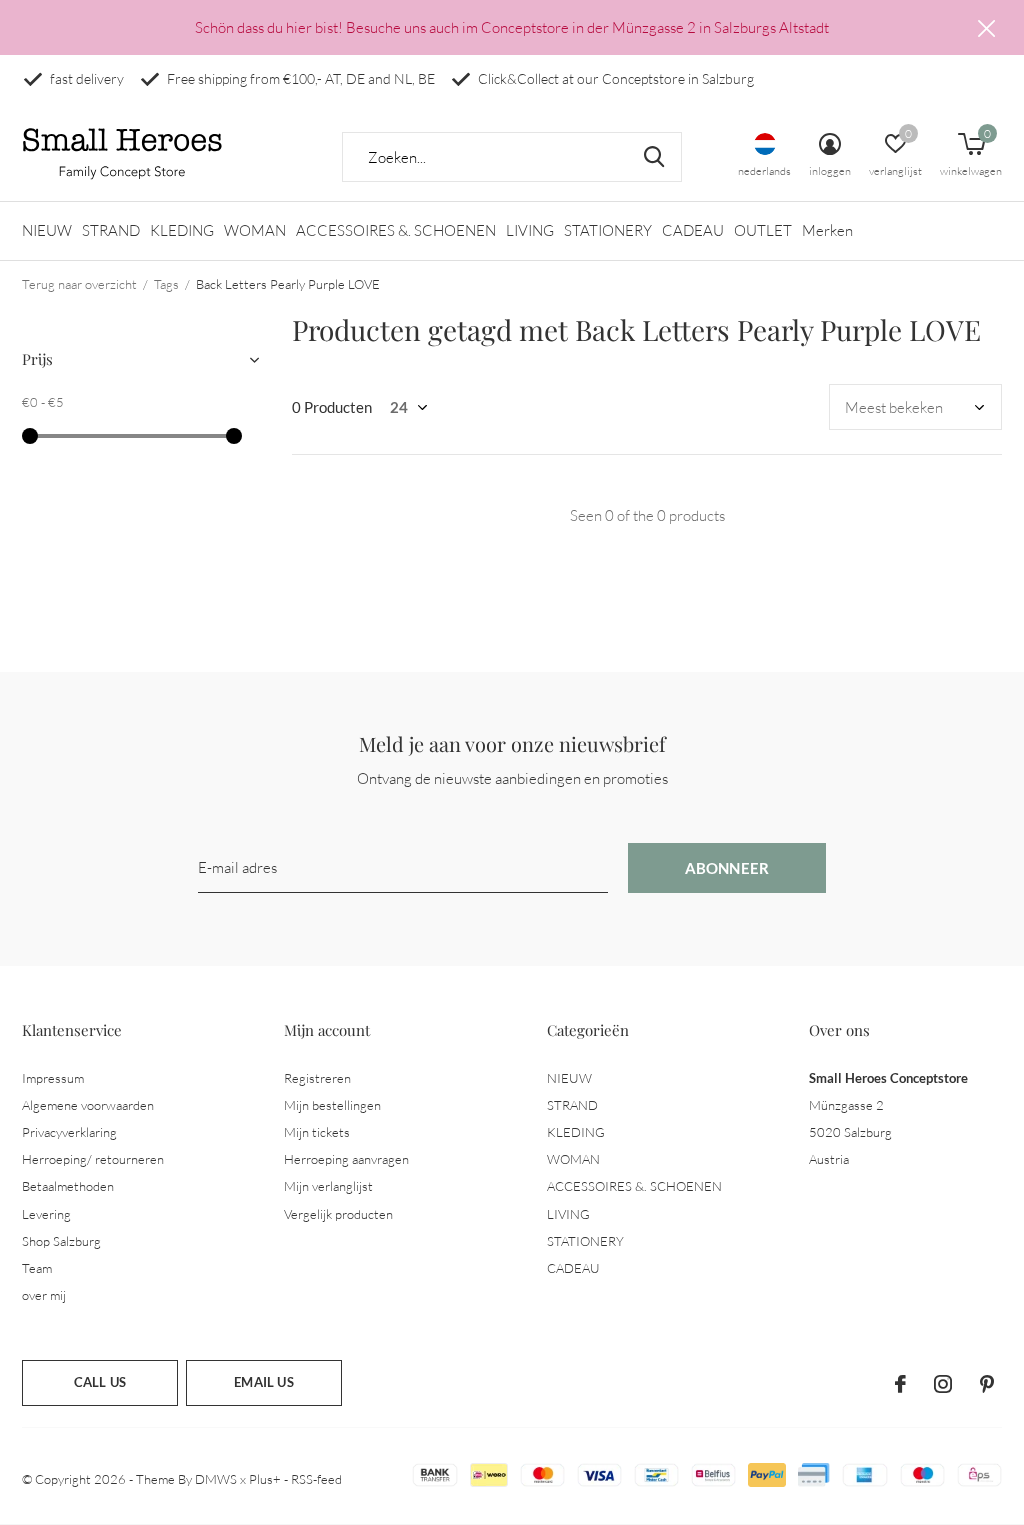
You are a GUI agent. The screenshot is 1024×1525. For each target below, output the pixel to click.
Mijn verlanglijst (328, 1186)
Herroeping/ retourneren (93, 1159)
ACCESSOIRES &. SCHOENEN (396, 230)
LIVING (530, 230)
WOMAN (255, 230)
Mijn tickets (317, 1132)
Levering (46, 1214)
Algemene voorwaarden (88, 1105)
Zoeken (654, 157)
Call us (100, 1382)
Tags (166, 284)
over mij (44, 1295)
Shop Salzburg (61, 1241)
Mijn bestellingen (332, 1105)
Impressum (53, 1078)
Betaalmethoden (68, 1186)
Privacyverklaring (69, 1132)
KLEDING (182, 230)
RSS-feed (316, 1479)
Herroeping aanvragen (346, 1159)
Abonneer (727, 868)
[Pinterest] (987, 1384)
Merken (827, 230)
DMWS (216, 1479)
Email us (263, 1382)
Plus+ (265, 1479)
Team (37, 1268)
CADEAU (693, 230)
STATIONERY (608, 230)
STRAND (111, 230)
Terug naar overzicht (79, 284)
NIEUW (47, 230)
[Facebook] (900, 1384)
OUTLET (763, 230)
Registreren (317, 1078)
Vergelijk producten (338, 1214)
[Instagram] (943, 1384)
